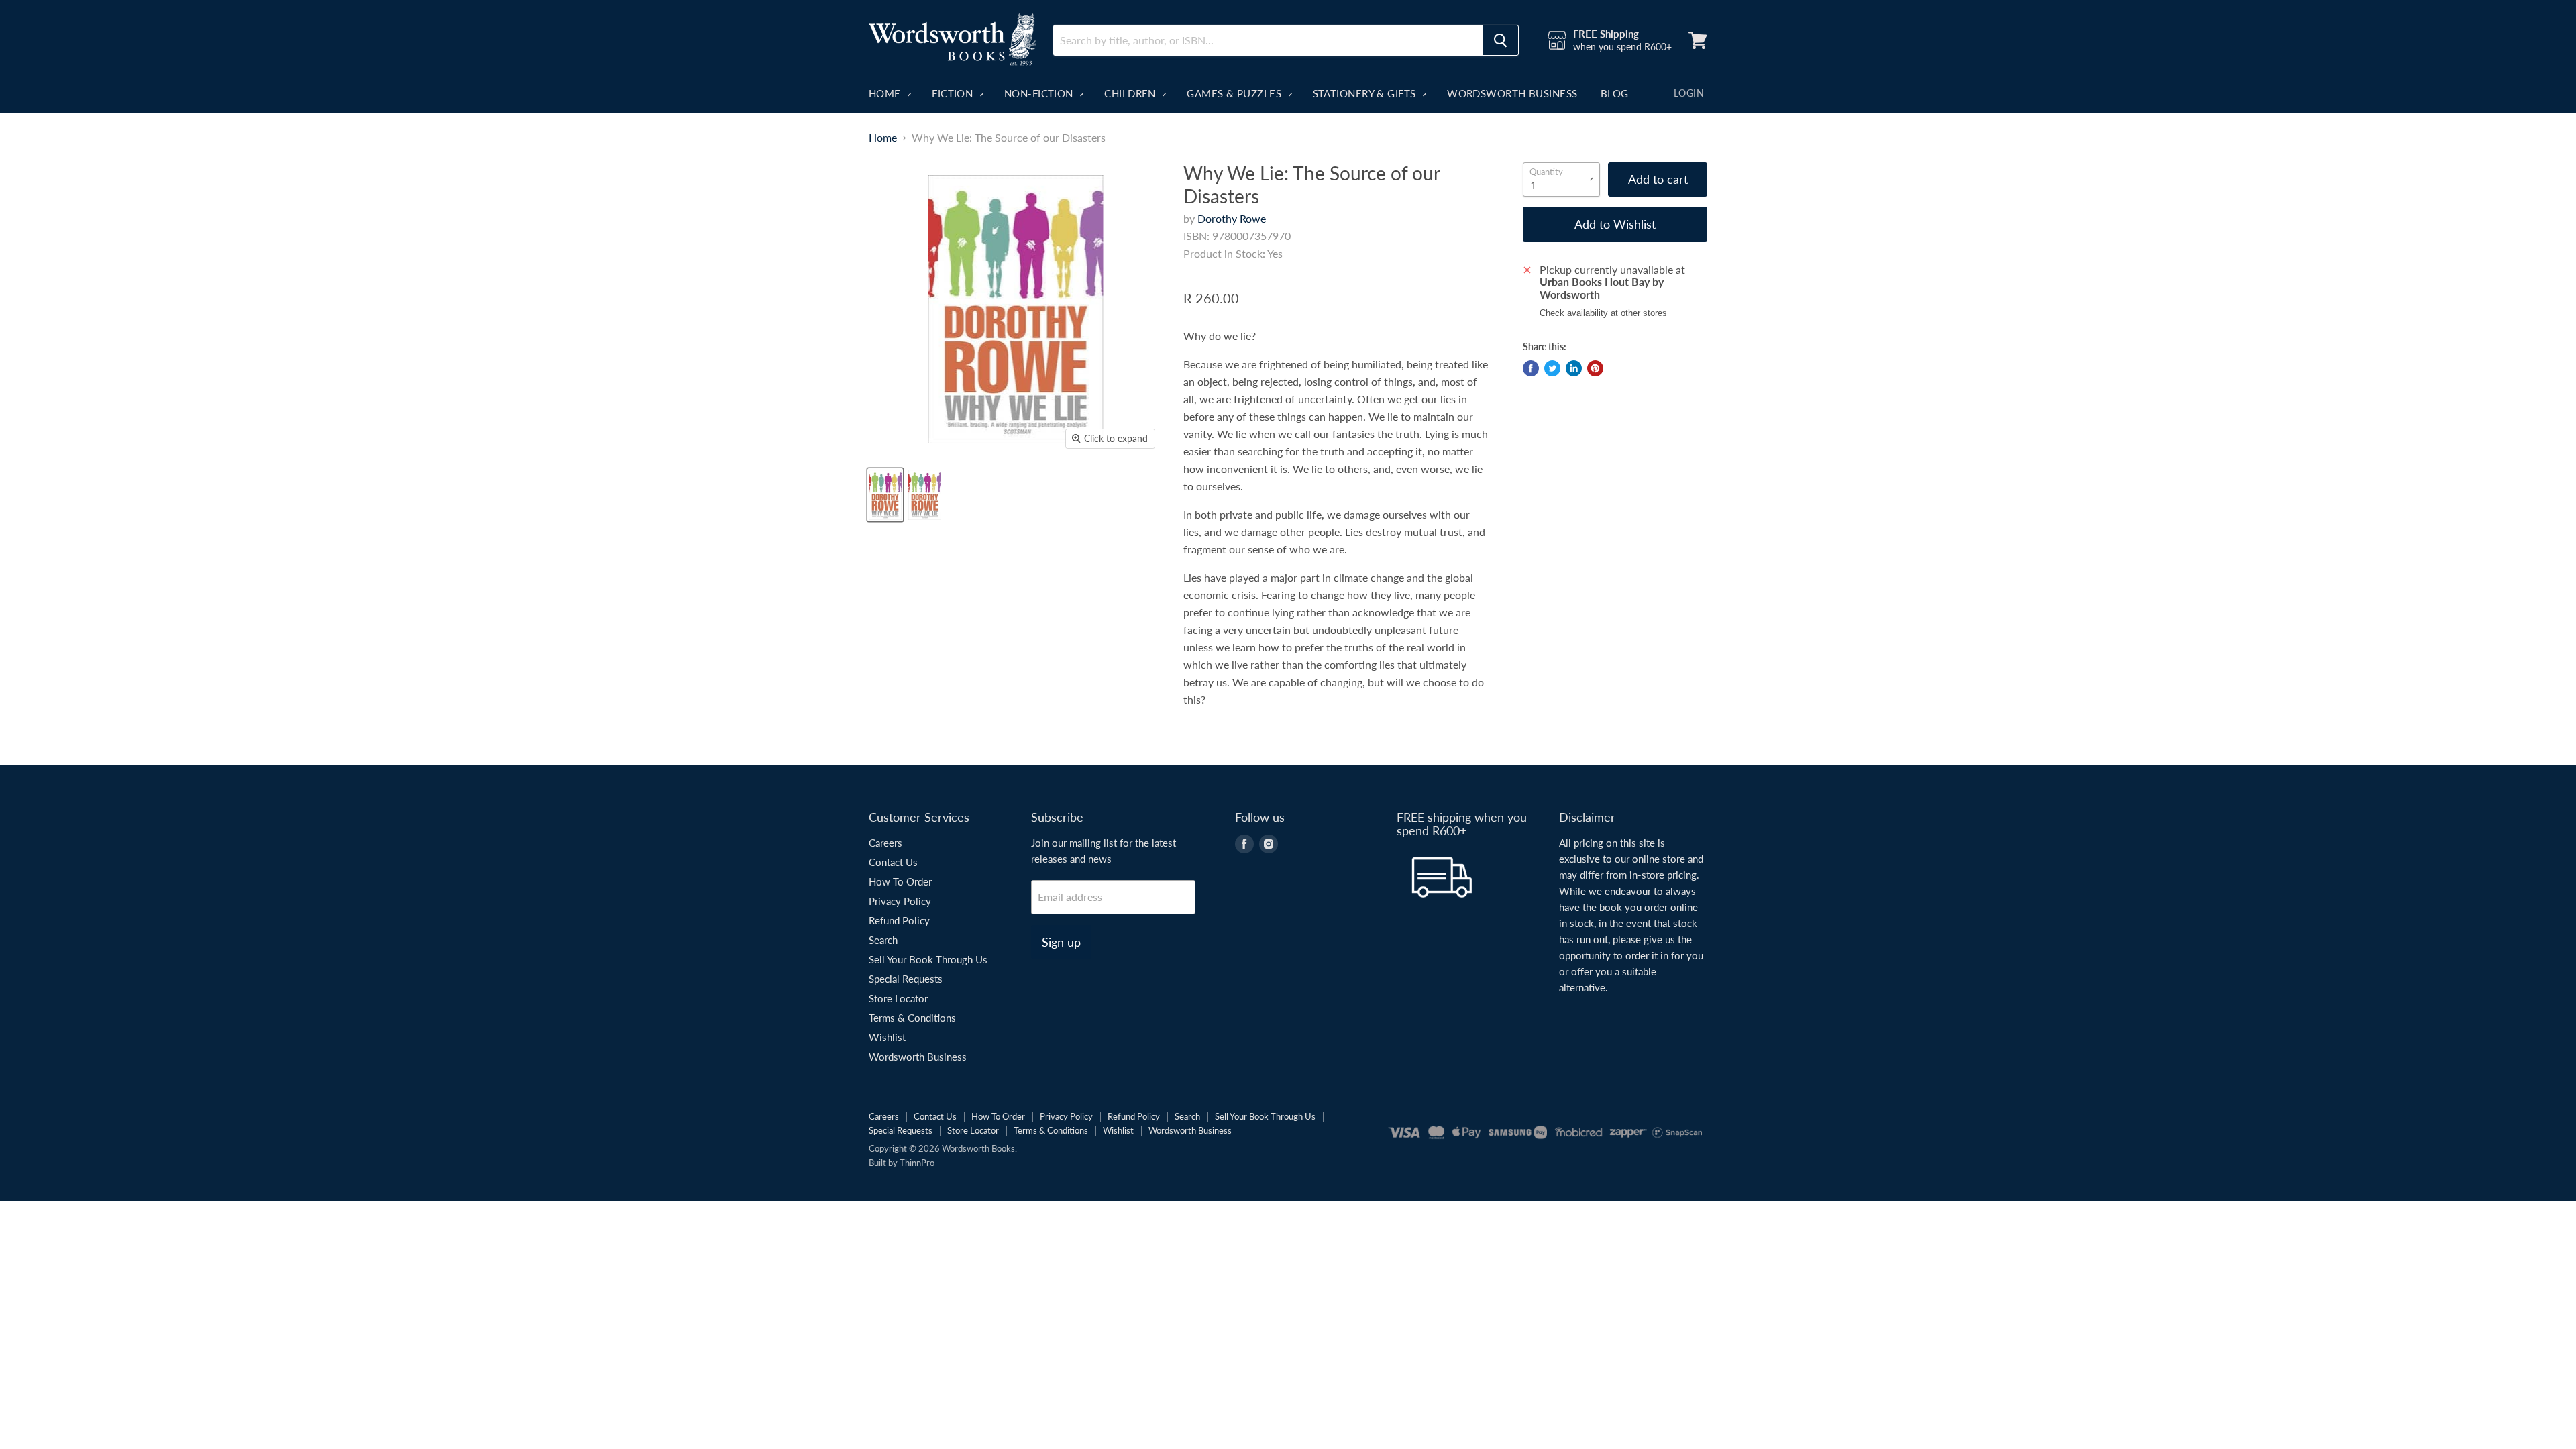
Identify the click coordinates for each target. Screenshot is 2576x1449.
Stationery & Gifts (1366, 93)
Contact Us (893, 862)
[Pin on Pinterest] (1595, 368)
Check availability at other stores (1603, 313)
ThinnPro (917, 1163)
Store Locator (898, 998)
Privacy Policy (900, 901)
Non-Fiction (1040, 93)
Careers (885, 843)
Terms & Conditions (912, 1018)
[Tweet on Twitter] (1552, 368)
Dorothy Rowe (1232, 218)
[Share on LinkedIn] (1574, 368)
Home (886, 93)
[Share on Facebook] (1531, 368)
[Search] (1501, 40)
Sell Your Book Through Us (928, 959)
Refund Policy (899, 920)
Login (1689, 93)
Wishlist (887, 1037)
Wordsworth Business (1512, 93)
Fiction (954, 93)
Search (883, 940)
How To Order (900, 881)
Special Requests (906, 979)
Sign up (1061, 942)
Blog (1615, 93)
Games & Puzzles (1235, 93)
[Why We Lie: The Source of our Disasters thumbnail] (885, 495)
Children (1131, 93)
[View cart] (1698, 40)
